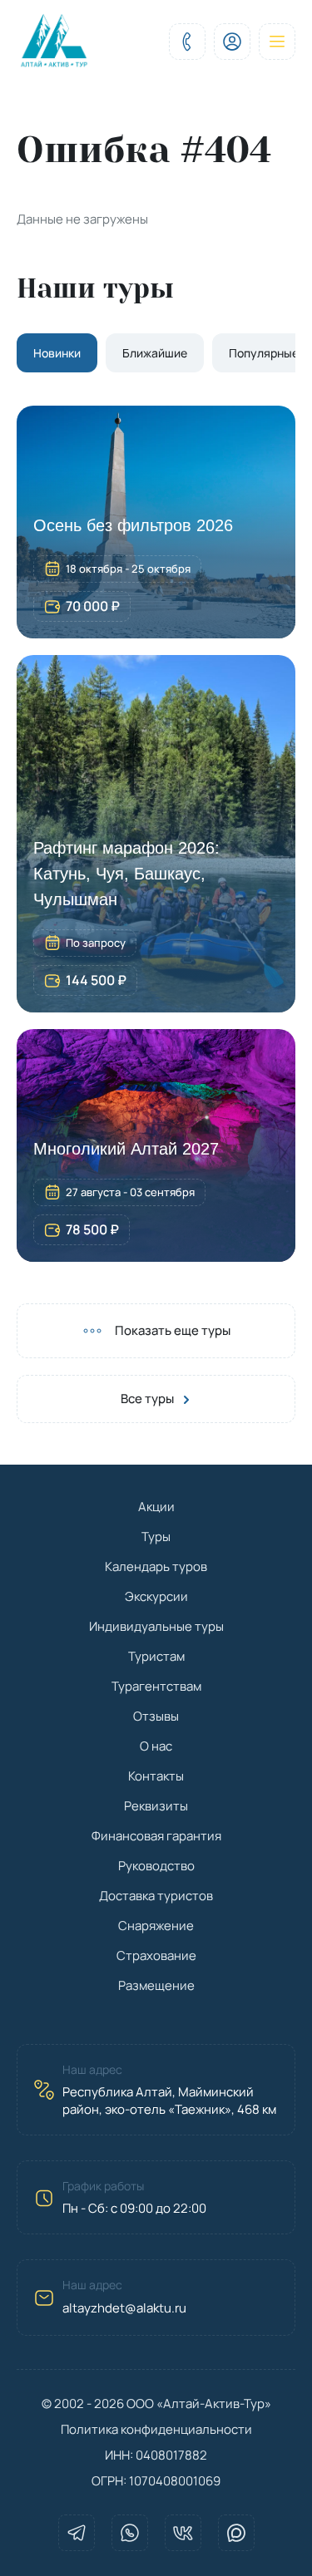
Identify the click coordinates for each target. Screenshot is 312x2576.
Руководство (156, 1866)
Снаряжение (156, 1926)
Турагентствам (156, 1686)
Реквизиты (156, 1806)
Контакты (156, 1776)
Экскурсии (156, 1596)
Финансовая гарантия (156, 1836)
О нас (156, 1746)
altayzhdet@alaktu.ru (124, 2308)
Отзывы (156, 1716)
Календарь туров (156, 1566)
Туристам (156, 1656)
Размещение (156, 1985)
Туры (156, 1537)
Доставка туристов (156, 1896)
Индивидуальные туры (156, 1626)
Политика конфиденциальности (156, 2429)
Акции (156, 1507)
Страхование (156, 1955)
